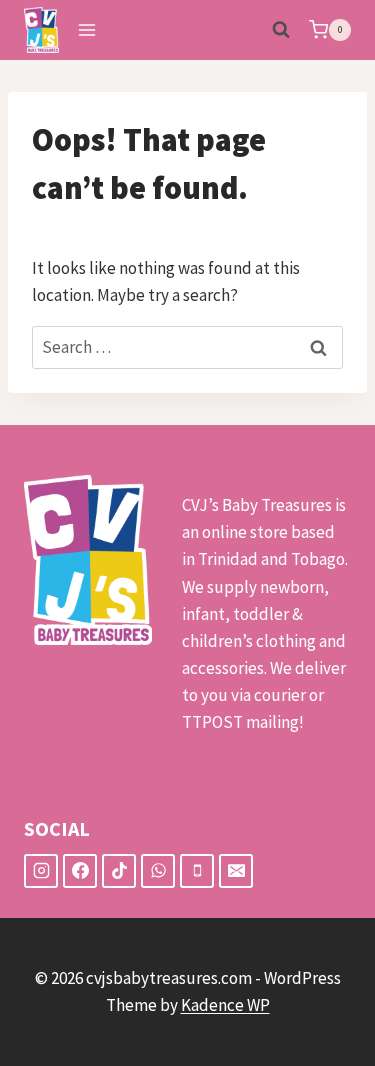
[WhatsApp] (158, 871)
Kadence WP (225, 1005)
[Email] (236, 871)
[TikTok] (119, 871)
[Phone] (197, 871)
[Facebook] (80, 871)
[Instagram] (41, 871)
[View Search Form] (281, 30)
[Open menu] (87, 29)
